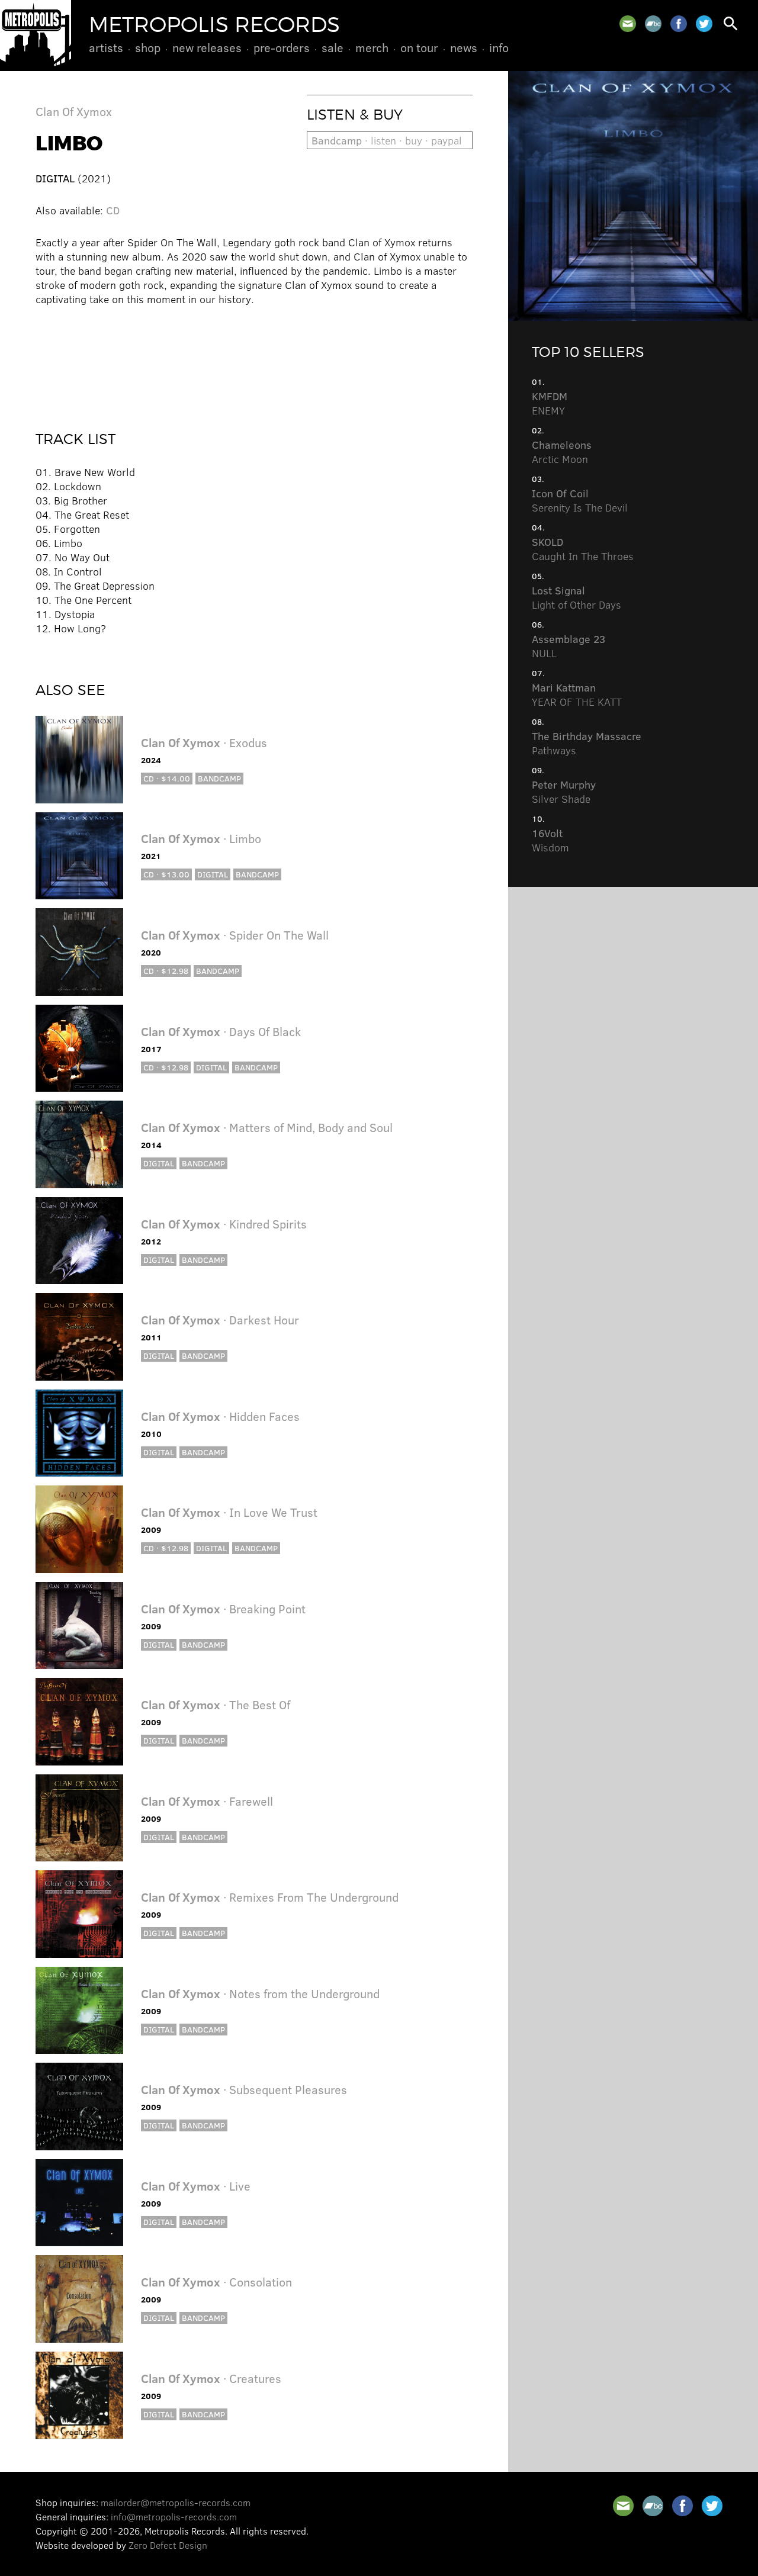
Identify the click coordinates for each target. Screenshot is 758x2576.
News (464, 47)
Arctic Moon (562, 452)
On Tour (419, 47)
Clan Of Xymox (74, 111)
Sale (333, 47)
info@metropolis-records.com (174, 2516)
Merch (372, 47)
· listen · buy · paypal (387, 140)
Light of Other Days (576, 597)
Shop (148, 47)
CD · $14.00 (167, 778)
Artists (106, 47)
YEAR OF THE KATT (577, 694)
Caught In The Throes (583, 549)
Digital (213, 874)
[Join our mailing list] (628, 24)
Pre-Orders (282, 47)
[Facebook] (679, 24)
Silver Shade (564, 792)
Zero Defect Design (168, 2545)
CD (113, 210)
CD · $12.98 (166, 971)
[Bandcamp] (653, 24)
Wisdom (550, 840)
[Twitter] (704, 24)
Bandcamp (219, 778)
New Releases (207, 47)
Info (499, 47)
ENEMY (550, 403)
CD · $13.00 (166, 874)
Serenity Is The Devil (580, 500)
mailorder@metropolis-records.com (176, 2502)
